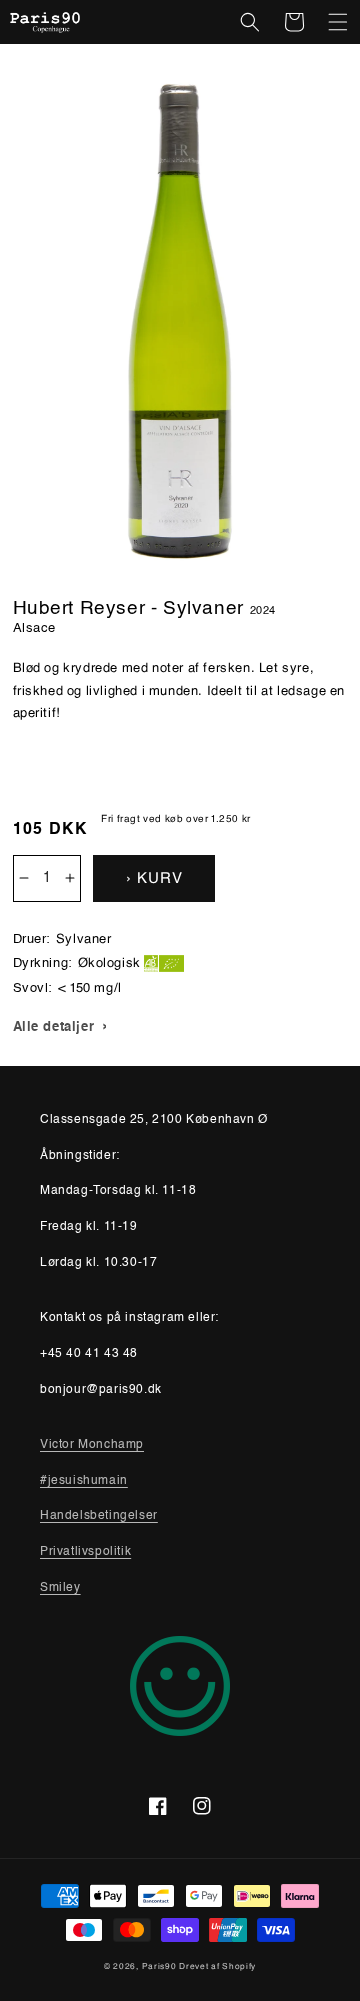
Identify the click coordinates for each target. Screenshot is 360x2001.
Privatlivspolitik (85, 1552)
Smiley (60, 1588)
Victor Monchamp (92, 1445)
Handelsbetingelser (99, 1516)
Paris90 (159, 1965)
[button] (250, 22)
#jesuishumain (84, 1481)
